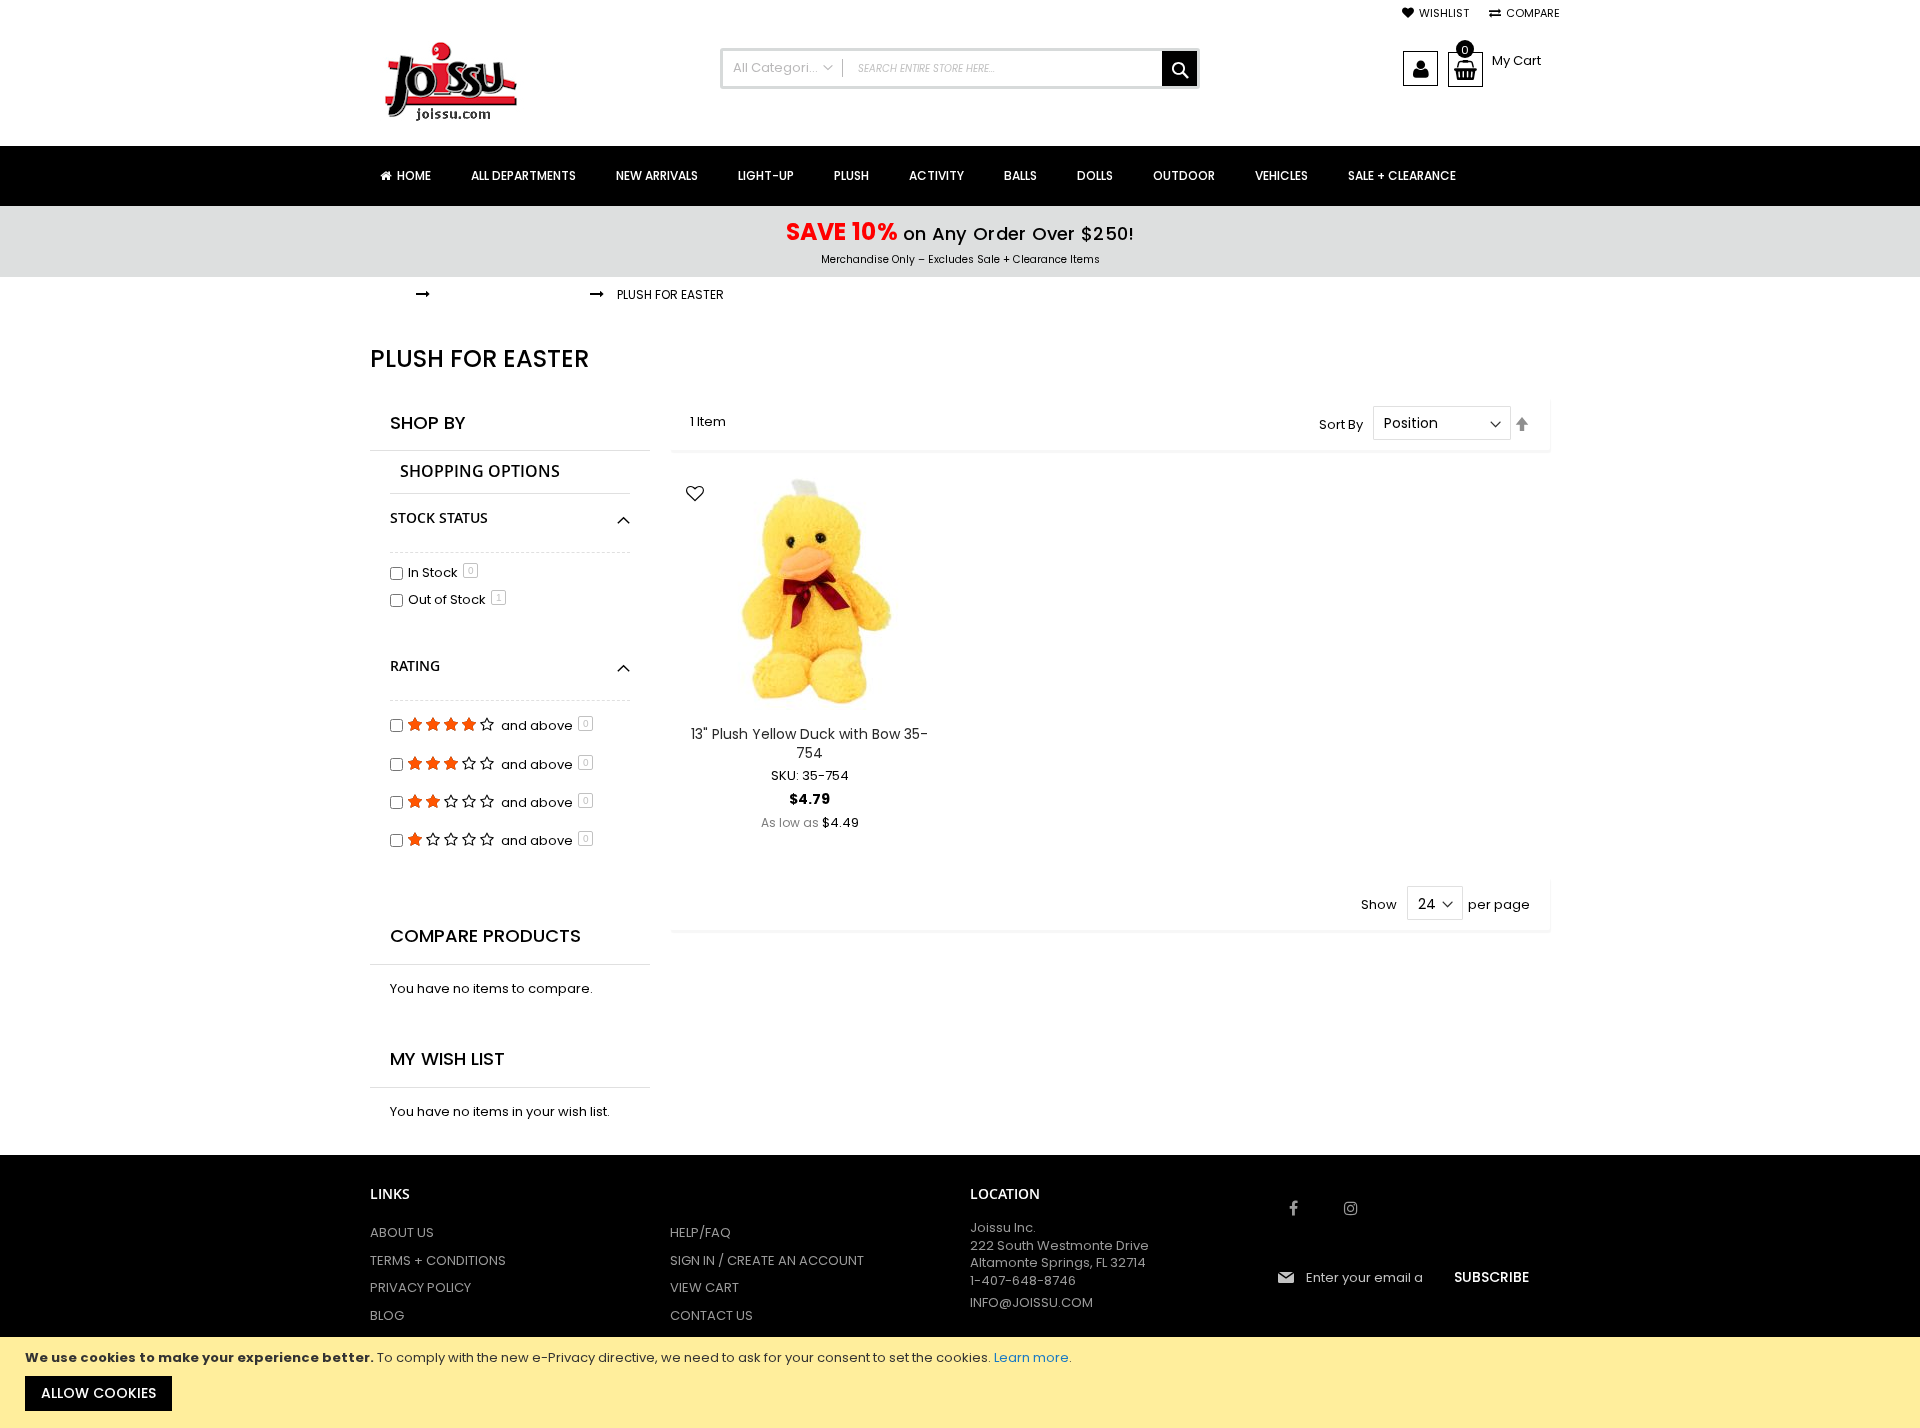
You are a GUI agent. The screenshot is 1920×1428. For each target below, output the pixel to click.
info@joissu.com (1031, 1302)
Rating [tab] (415, 665)
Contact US (711, 1315)
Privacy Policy (420, 1287)
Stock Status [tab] (439, 517)
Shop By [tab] (428, 423)
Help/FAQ (700, 1232)
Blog (387, 1315)
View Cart (704, 1287)
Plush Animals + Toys (510, 294)
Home (386, 294)
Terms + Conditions (438, 1260)
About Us (402, 1232)
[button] (695, 495)
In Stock (441, 572)
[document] (962, 1382)
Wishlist (1444, 13)
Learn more (1031, 1357)
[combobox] (960, 68)
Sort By (1341, 423)
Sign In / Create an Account (767, 1260)
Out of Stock (455, 599)
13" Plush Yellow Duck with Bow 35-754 (809, 743)
